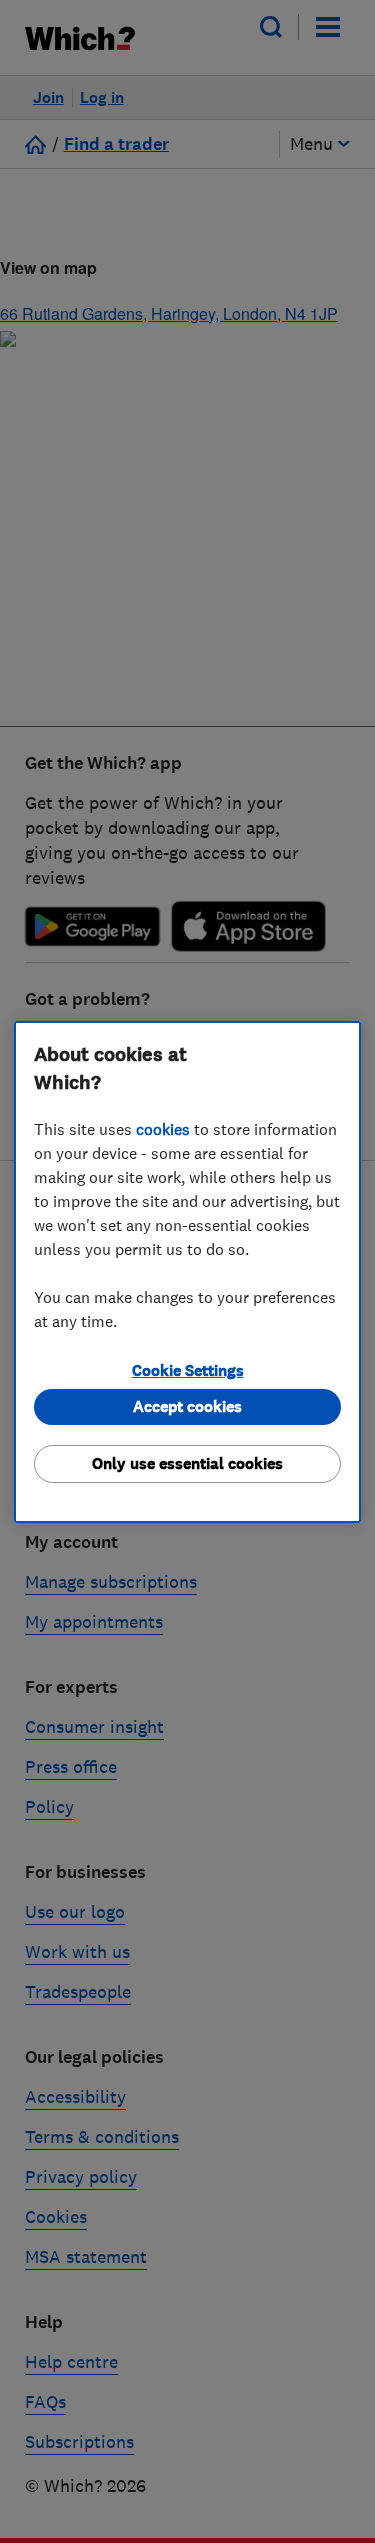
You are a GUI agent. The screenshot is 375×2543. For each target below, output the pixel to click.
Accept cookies (187, 1406)
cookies (163, 1129)
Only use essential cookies (187, 1463)
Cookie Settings (188, 1370)
